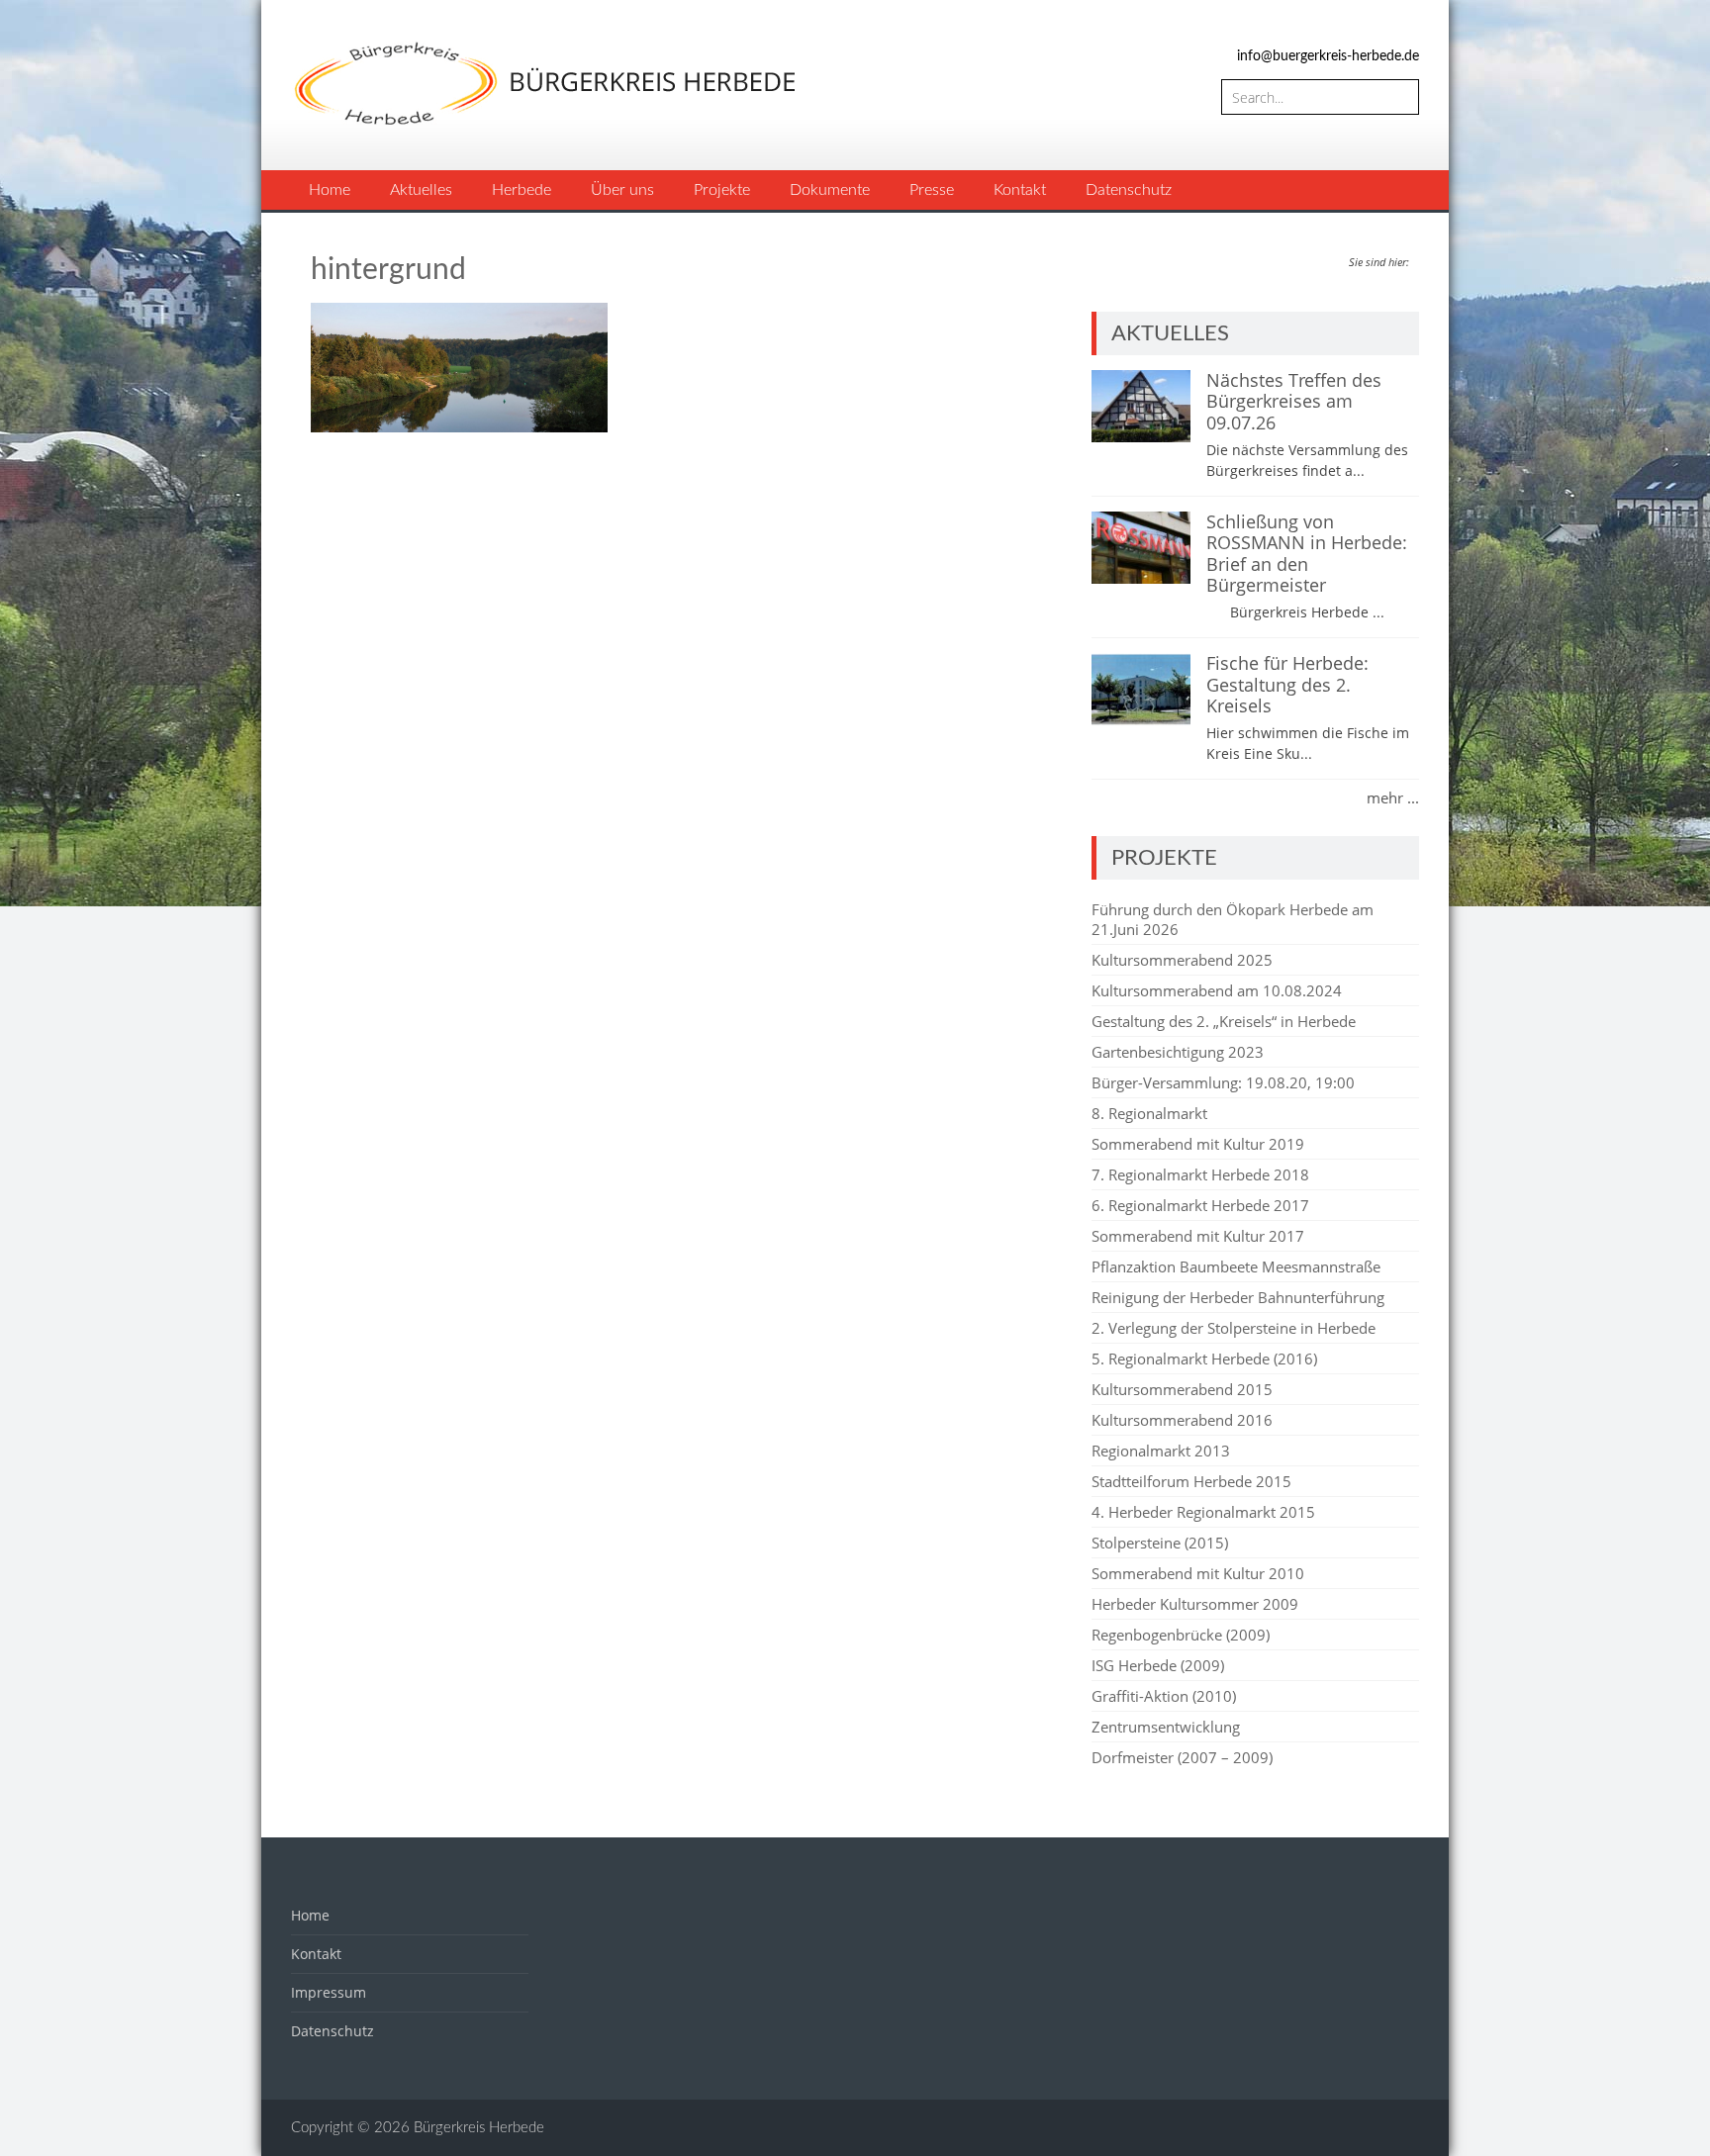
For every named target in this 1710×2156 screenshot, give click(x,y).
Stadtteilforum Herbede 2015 (1191, 1481)
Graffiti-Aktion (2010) (1164, 1696)
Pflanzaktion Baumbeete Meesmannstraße (1236, 1266)
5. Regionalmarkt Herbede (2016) (1204, 1359)
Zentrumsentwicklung (1166, 1727)
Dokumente (830, 190)
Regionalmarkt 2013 (1161, 1451)
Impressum (329, 1992)
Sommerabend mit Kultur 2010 (1198, 1573)
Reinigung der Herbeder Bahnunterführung (1238, 1297)
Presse (932, 190)
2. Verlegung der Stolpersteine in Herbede (1234, 1328)
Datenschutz (1129, 190)
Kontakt (1020, 190)
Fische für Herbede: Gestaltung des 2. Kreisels (1287, 684)
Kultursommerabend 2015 (1182, 1389)
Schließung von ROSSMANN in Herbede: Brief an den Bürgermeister (1307, 554)
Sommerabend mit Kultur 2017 (1198, 1236)
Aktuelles (421, 190)
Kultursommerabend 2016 (1182, 1420)
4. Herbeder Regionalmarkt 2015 (1203, 1512)
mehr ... (1393, 797)
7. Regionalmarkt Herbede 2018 (1200, 1174)
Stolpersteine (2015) (1160, 1543)
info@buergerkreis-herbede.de (1328, 56)
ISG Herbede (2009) (1158, 1665)
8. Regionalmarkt (1149, 1113)
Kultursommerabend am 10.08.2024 (1217, 990)
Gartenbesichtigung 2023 (1178, 1052)
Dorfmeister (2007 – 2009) (1182, 1757)
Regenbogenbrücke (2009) (1181, 1635)
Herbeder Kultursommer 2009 (1195, 1604)
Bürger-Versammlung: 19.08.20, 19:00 (1223, 1082)
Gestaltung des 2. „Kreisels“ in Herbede (1224, 1021)
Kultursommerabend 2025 (1182, 960)
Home (330, 190)
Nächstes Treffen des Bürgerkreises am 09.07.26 (1294, 401)
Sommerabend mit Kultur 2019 (1198, 1144)
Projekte (722, 190)
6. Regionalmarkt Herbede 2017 (1200, 1205)
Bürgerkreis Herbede (479, 2128)
